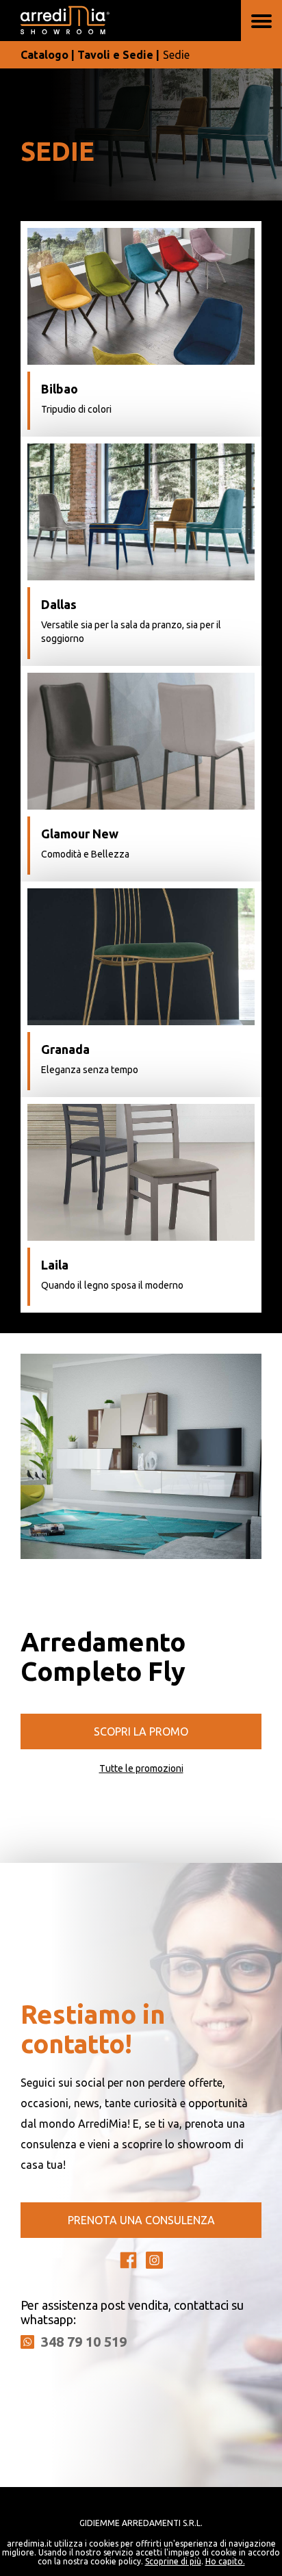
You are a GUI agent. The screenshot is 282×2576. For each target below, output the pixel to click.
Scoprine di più (173, 2561)
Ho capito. (225, 2561)
